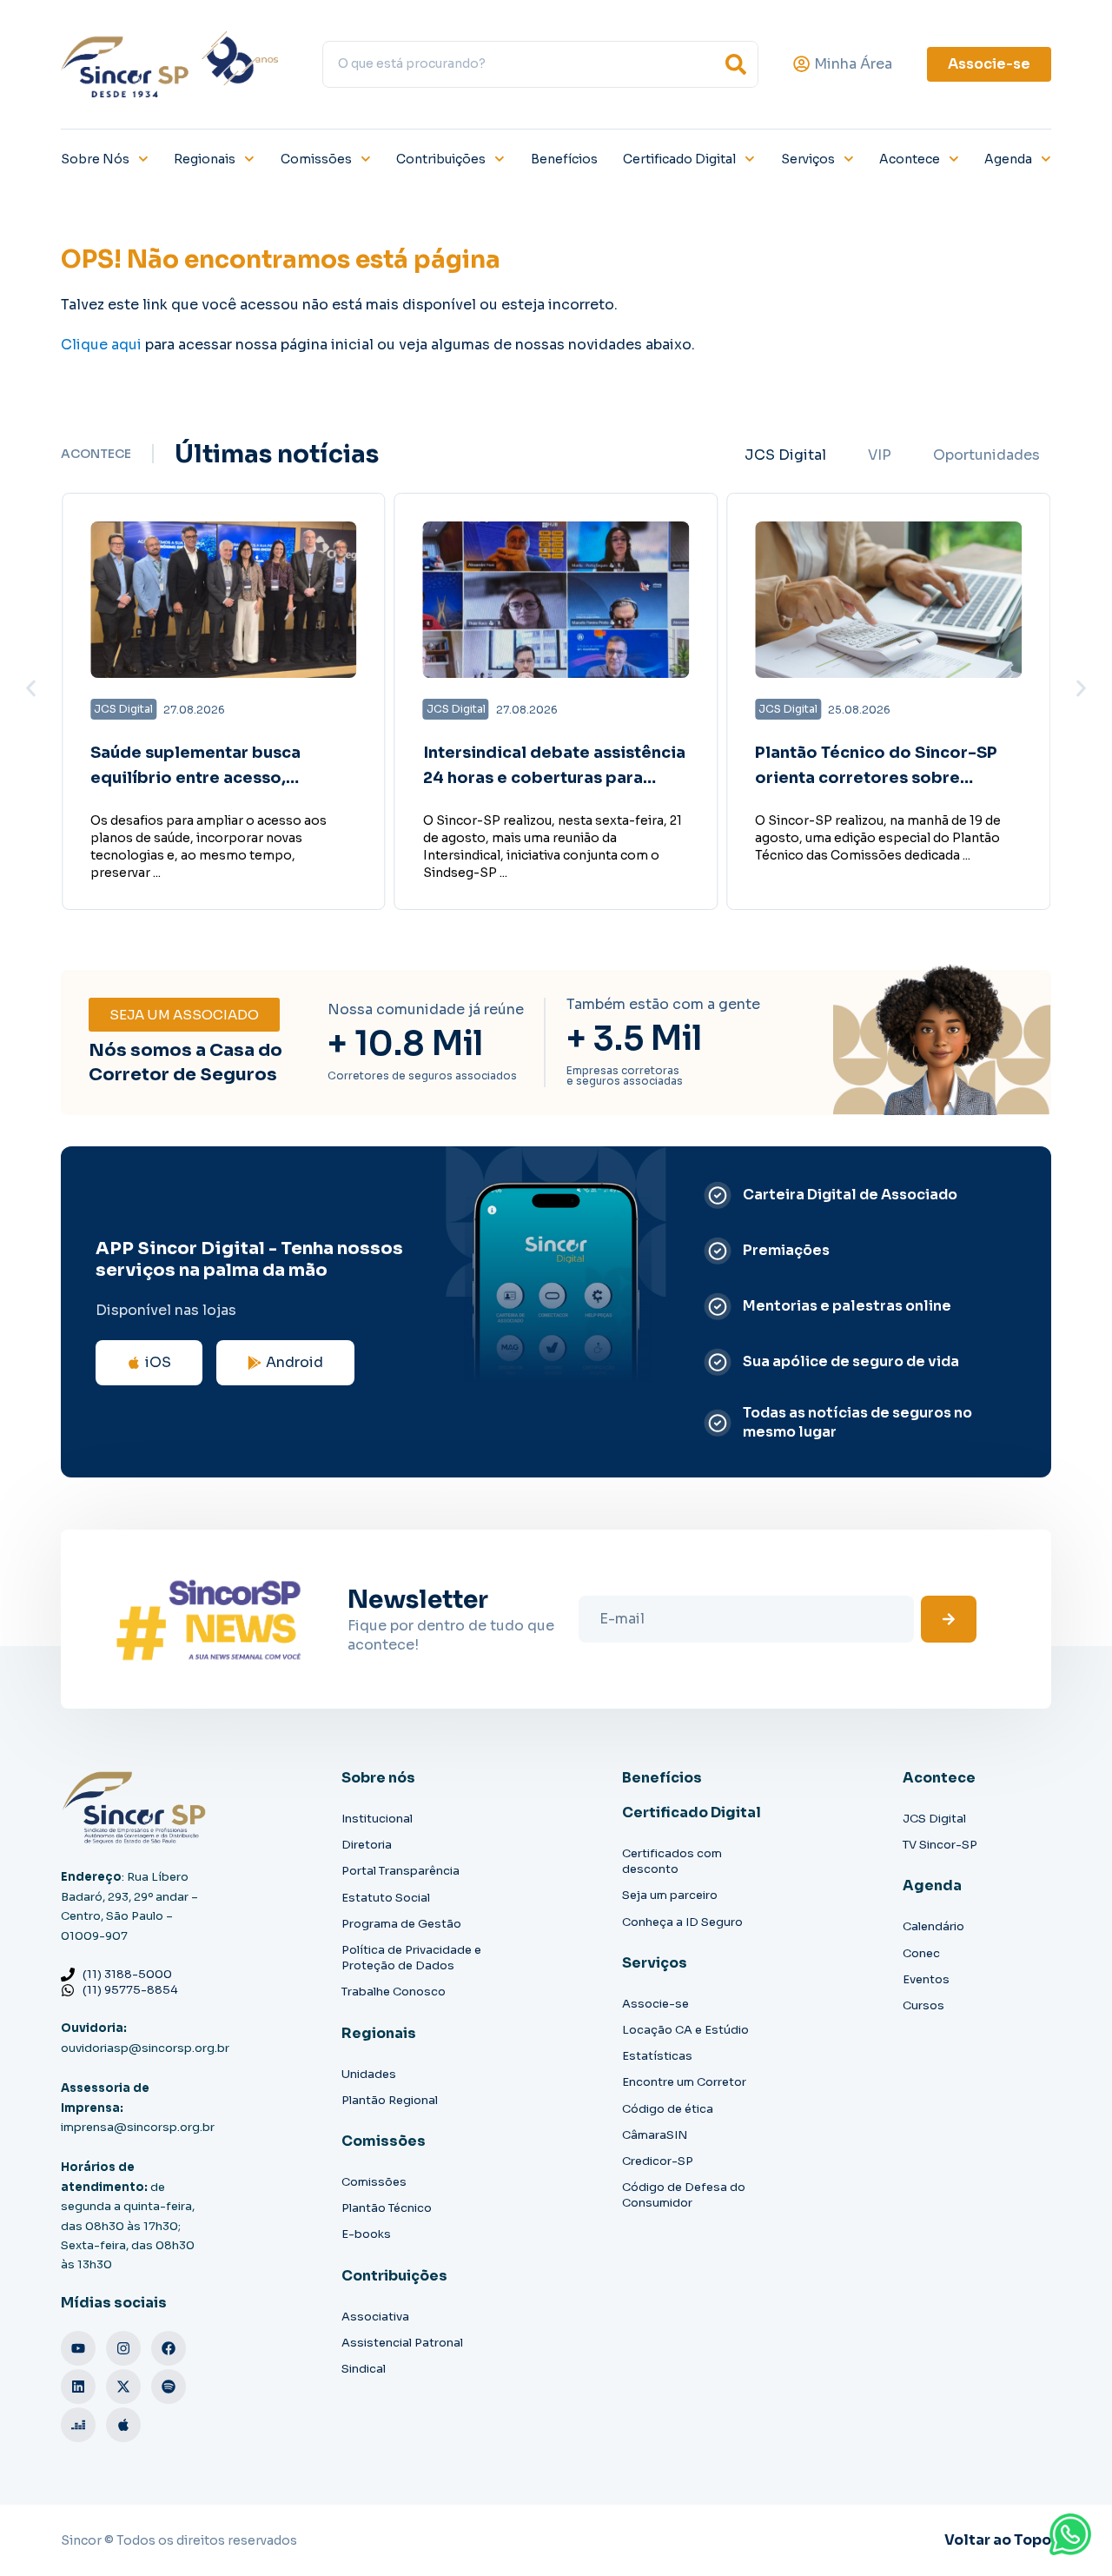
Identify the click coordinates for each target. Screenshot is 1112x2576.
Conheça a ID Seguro (682, 1922)
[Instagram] (123, 2348)
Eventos (926, 1979)
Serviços (808, 159)
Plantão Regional (390, 2100)
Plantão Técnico (387, 2208)
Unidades (369, 2074)
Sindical (364, 2369)
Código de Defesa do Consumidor (684, 2195)
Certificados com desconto (672, 1861)
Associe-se (655, 2004)
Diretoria (367, 1845)
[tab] (785, 455)
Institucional (377, 1819)
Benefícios (564, 159)
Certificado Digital (679, 159)
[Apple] (123, 2425)
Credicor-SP (658, 2161)
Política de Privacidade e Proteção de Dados (411, 1958)
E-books (366, 2234)
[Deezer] (78, 2425)
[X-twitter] (123, 2387)
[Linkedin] (78, 2387)
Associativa (375, 2317)
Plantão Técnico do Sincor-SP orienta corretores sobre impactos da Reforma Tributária (885, 778)
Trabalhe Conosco (394, 1992)
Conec (921, 1953)
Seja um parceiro (670, 1895)
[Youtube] (78, 2348)
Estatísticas (657, 2056)
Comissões (316, 159)
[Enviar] (949, 1619)
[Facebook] (169, 2348)
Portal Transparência (400, 1871)
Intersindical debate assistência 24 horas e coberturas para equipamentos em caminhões (554, 778)
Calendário (933, 1926)
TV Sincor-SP (940, 1845)
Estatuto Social (386, 1898)
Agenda (1008, 159)
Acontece (910, 159)
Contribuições (441, 159)
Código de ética (668, 2109)
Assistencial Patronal (402, 2343)
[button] (31, 688)
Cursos (923, 2005)
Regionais (205, 159)
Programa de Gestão (401, 1924)
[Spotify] (169, 2387)
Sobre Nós (95, 159)
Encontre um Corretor (684, 2082)
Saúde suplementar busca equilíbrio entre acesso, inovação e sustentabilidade (207, 778)
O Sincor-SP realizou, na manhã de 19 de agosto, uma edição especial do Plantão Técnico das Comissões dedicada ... (878, 838)
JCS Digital (934, 1819)
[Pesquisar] (736, 64)
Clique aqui (101, 345)
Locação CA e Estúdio (685, 2030)
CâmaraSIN (655, 2135)
